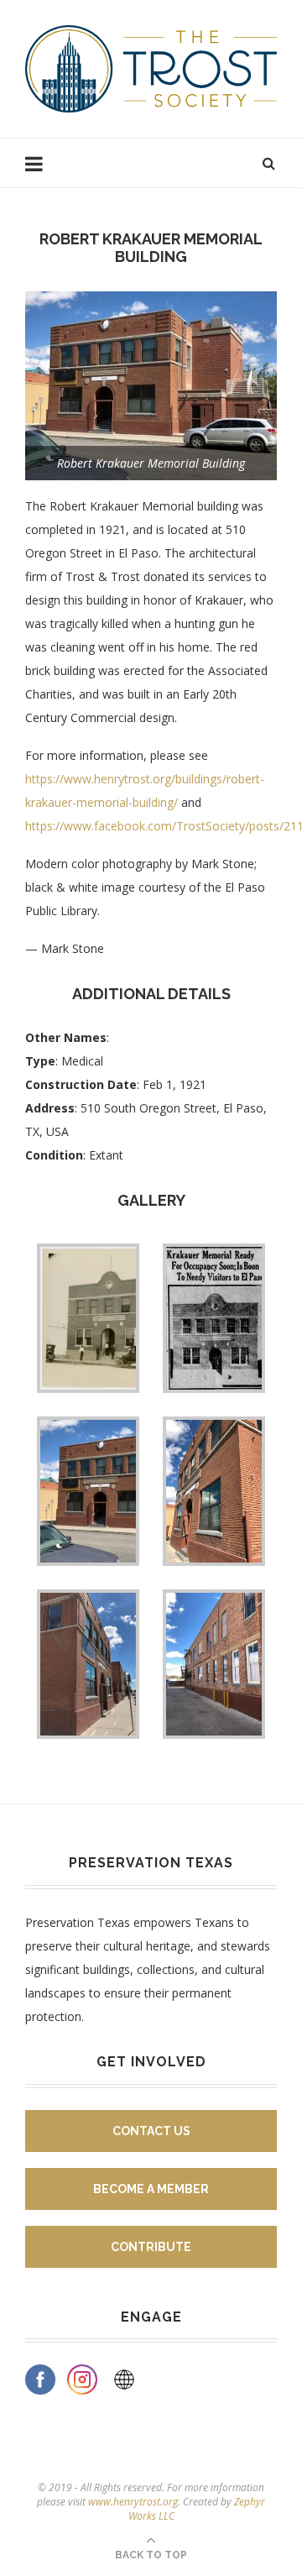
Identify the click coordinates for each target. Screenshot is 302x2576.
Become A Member (151, 2189)
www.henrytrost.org (133, 2502)
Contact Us (151, 2131)
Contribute (151, 2247)
